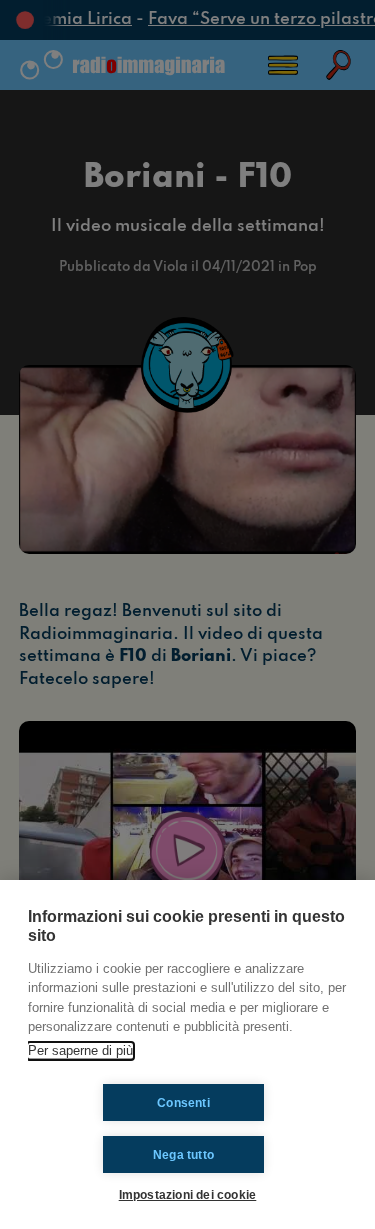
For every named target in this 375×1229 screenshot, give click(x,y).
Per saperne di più (80, 1050)
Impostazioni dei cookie (188, 1194)
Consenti (183, 1103)
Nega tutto (183, 1155)
